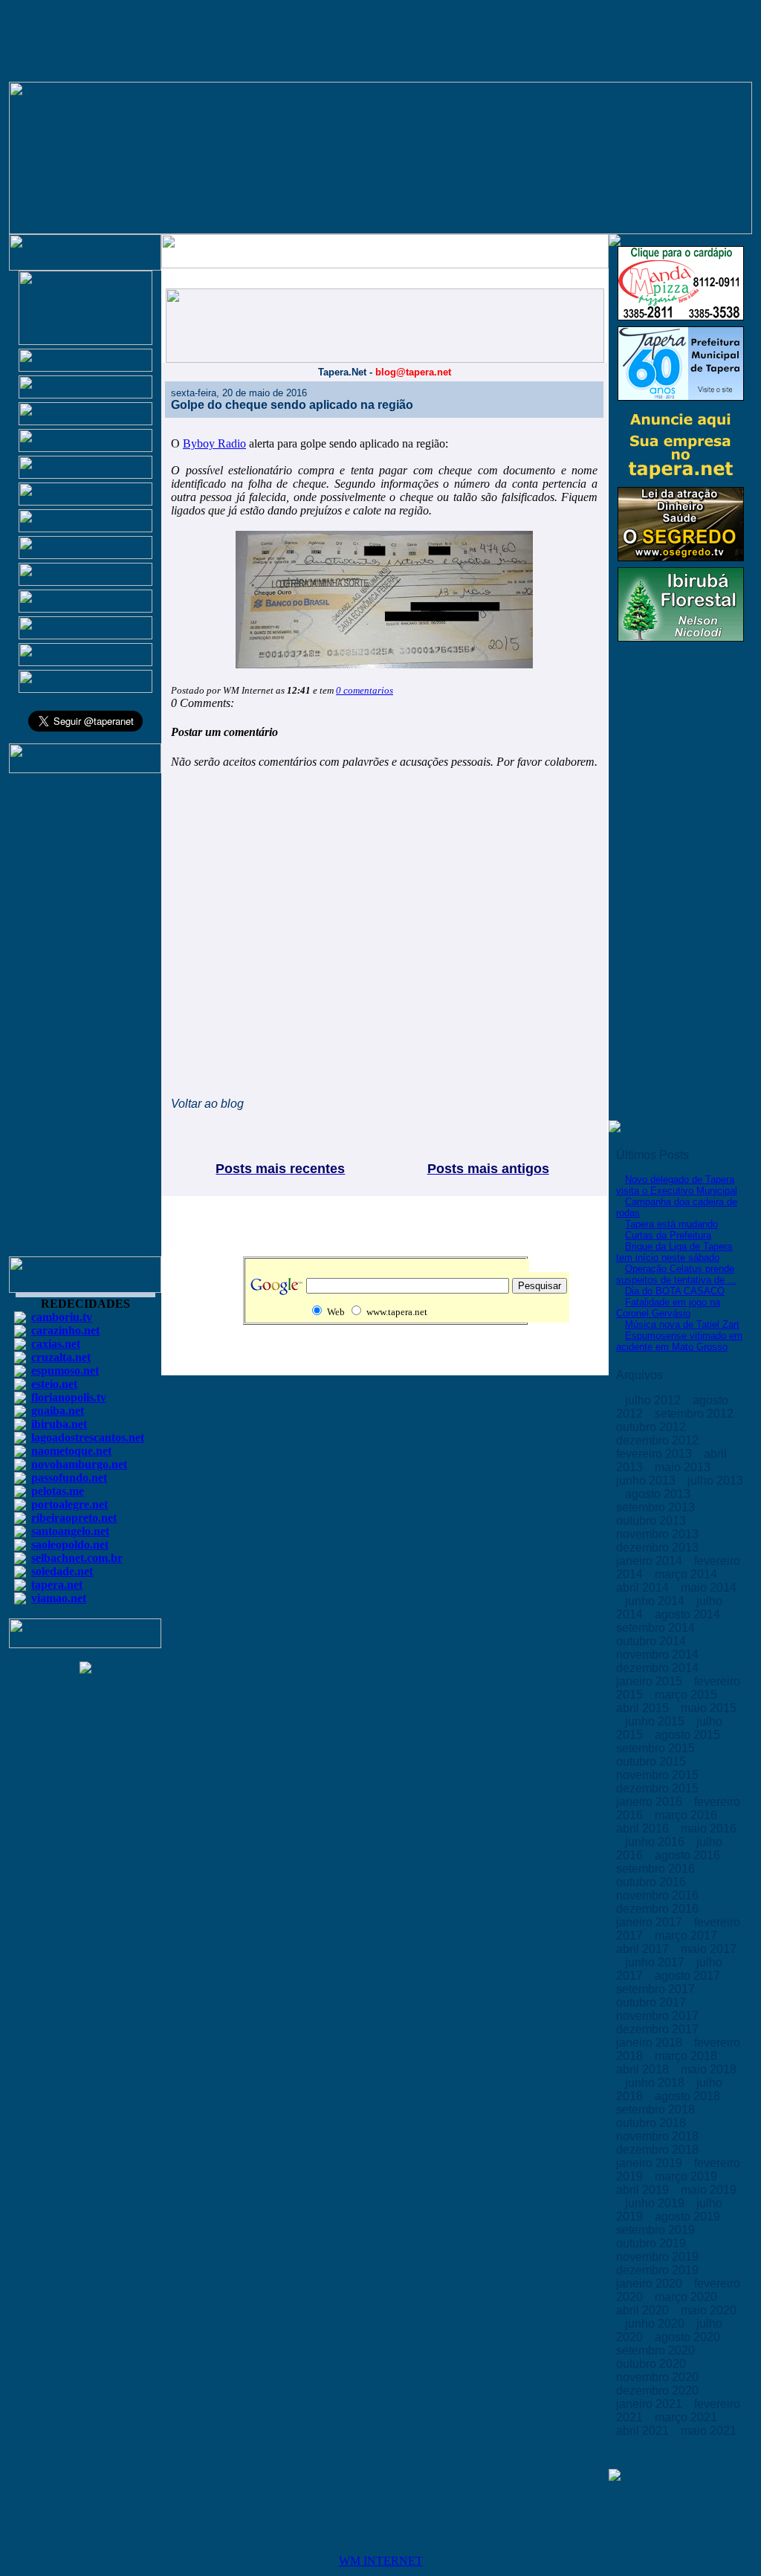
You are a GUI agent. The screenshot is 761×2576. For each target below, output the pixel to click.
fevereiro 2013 (655, 1454)
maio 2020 (709, 2310)
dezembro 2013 (659, 1547)
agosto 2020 (689, 2337)
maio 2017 (709, 1949)
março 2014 (687, 1574)
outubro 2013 (652, 1521)
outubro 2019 (652, 2243)
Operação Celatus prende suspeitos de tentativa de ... (676, 1274)
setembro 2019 (657, 2230)
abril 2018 (644, 2069)
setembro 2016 (657, 1869)
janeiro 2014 (651, 1561)
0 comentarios (365, 690)
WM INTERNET (381, 2561)
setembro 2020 (657, 2350)
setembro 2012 (696, 1414)
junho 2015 (656, 1721)
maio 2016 (709, 1828)
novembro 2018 (659, 2136)
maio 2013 (684, 1467)
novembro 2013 (659, 1534)
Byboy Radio (214, 443)
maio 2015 (709, 1708)
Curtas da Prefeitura (668, 1235)
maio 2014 (709, 1588)
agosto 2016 (689, 1855)
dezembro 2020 (659, 2391)
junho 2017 (656, 1962)
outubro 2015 (652, 1762)
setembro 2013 (657, 1507)
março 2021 (687, 2417)
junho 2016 (656, 1842)
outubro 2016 (652, 1882)
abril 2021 (644, 2431)
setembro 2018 (657, 2109)
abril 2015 (644, 1708)
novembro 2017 (659, 2016)
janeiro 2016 (651, 1802)
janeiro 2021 (651, 2404)
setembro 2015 (657, 1748)
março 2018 (687, 2056)
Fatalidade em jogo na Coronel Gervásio (668, 1308)
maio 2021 (709, 2431)
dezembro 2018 (659, 2150)
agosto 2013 (659, 1494)
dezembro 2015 (659, 1788)
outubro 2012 (652, 1427)
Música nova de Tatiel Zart (682, 1324)
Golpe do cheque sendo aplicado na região (292, 405)
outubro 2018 (652, 2123)
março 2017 (687, 1936)
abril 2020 (644, 2310)
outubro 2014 (652, 1641)
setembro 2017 (657, 1989)
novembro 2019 (659, 2257)
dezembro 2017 (659, 2029)
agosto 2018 (689, 2096)
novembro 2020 (659, 2377)
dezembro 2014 (659, 1668)
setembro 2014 (657, 1628)
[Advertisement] (85, 1021)
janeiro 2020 (651, 2283)
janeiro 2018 (651, 2043)
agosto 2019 (689, 2217)
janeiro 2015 (651, 1681)
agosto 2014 (689, 1614)
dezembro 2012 (659, 1440)
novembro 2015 (659, 1775)
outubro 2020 (652, 2364)
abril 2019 (644, 2190)
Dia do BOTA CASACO (675, 1291)
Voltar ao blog (207, 1104)
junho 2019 (656, 2203)
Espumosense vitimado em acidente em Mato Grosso (679, 1341)
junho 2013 (647, 1481)
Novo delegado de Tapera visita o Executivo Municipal (677, 1185)
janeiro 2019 (651, 2163)
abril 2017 (644, 1949)
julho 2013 (715, 1481)
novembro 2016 (659, 1895)
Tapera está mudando (671, 1224)
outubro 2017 (652, 2002)
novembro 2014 (659, 1655)
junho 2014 (656, 1601)
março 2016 (687, 1815)
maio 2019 (709, 2190)
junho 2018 (656, 2083)
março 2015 (687, 1695)
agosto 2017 (689, 1976)
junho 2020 (656, 2324)
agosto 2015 (689, 1735)
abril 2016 (644, 1828)
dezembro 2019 (659, 2270)
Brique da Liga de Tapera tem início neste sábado (674, 1252)
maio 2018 (709, 2069)
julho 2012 (654, 1400)
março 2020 (687, 2297)
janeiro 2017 (651, 1922)
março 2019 (687, 2176)
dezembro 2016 (659, 1909)
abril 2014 (644, 1588)
